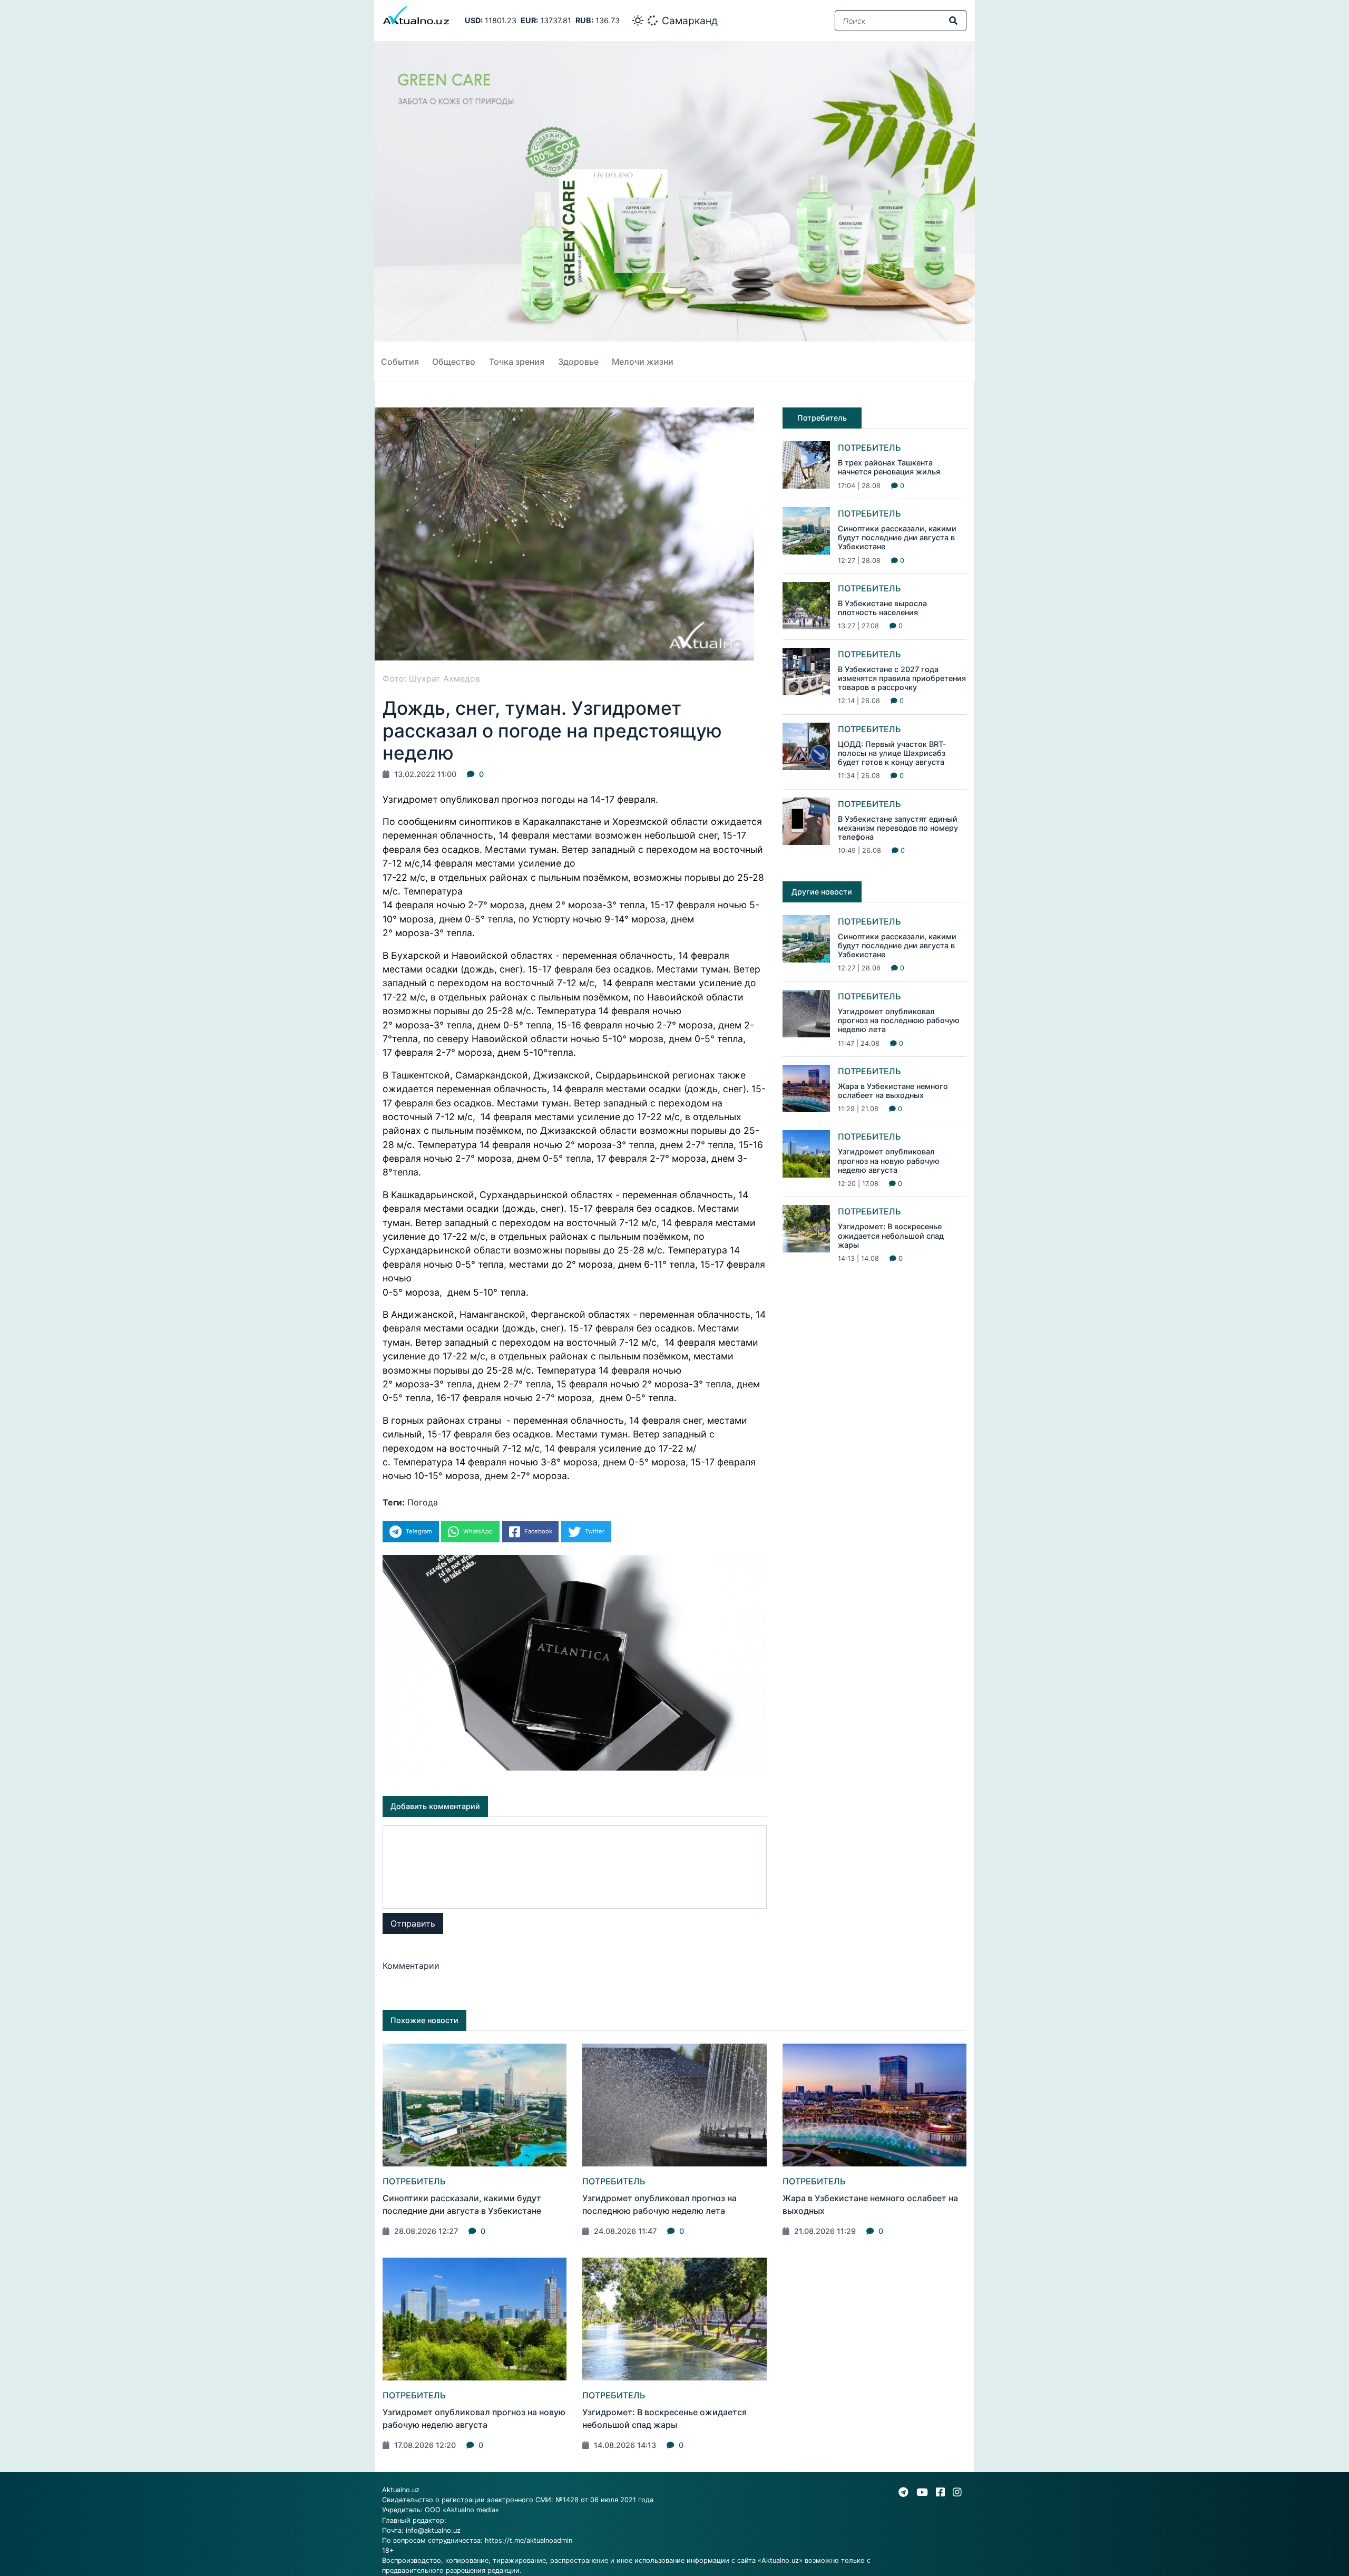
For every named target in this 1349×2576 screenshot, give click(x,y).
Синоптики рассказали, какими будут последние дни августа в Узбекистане (897, 538)
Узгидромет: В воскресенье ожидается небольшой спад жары (891, 1236)
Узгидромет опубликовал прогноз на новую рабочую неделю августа (889, 1161)
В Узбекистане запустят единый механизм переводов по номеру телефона (898, 828)
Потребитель (869, 448)
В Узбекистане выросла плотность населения (882, 608)
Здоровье (578, 362)
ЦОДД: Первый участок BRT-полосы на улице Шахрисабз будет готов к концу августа (892, 753)
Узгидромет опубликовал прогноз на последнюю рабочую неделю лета (899, 1020)
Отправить (413, 1923)
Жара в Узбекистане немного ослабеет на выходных (893, 1091)
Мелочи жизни (643, 362)
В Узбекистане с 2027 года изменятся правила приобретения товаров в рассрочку (902, 678)
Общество (454, 362)
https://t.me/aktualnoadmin (529, 2540)
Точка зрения (517, 362)
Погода (423, 1502)
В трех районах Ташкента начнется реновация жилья (889, 467)
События (400, 362)
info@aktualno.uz (433, 2530)
